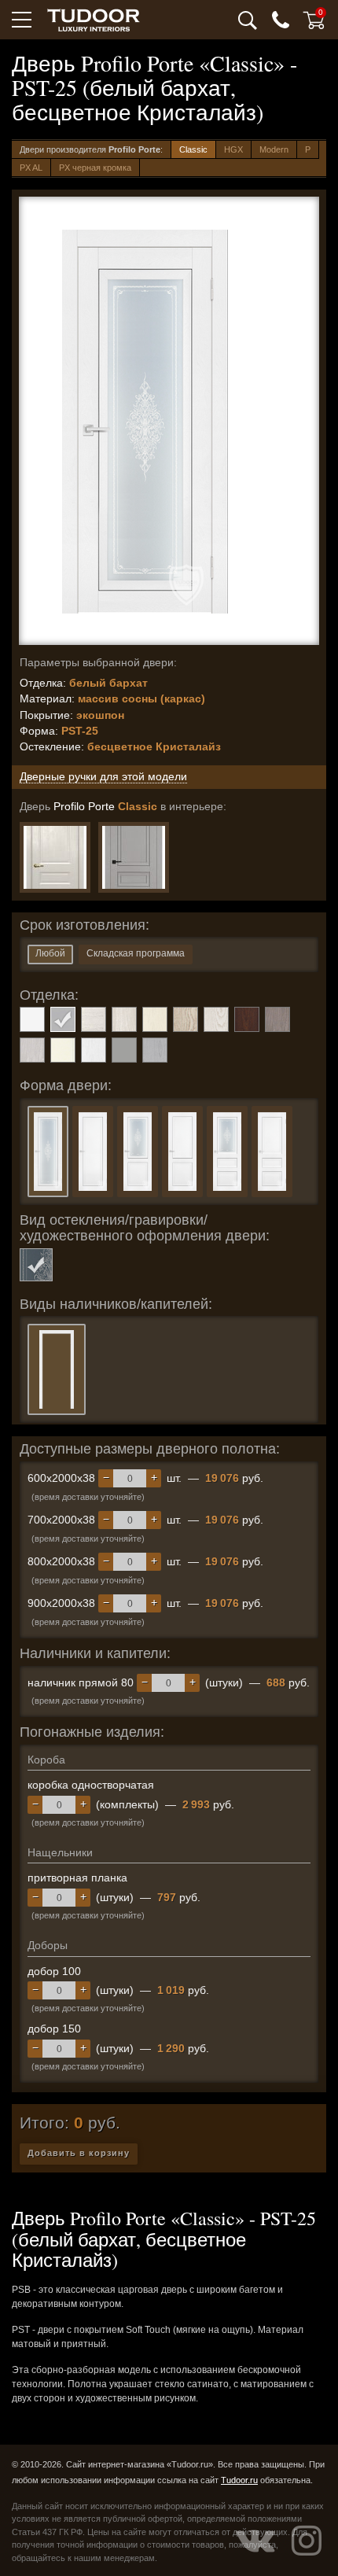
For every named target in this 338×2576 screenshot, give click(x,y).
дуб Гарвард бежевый (186, 1019)
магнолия (63, 1050)
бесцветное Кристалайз (36, 1265)
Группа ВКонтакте (255, 2541)
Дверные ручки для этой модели (103, 776)
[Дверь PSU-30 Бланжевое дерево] (55, 857)
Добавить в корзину (79, 2153)
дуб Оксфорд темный (247, 1019)
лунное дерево (32, 1050)
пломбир (94, 1050)
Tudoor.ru (239, 2480)
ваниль (155, 1019)
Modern (274, 149)
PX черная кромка (95, 168)
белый (32, 1019)
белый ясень (94, 1019)
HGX (233, 149)
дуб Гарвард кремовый (216, 1019)
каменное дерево (277, 1019)
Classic (193, 149)
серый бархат (124, 1050)
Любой (50, 953)
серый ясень (155, 1050)
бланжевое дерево (124, 1019)
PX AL (31, 168)
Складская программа (136, 953)
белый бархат (63, 1019)
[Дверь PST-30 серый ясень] (134, 857)
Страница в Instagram (307, 2541)
